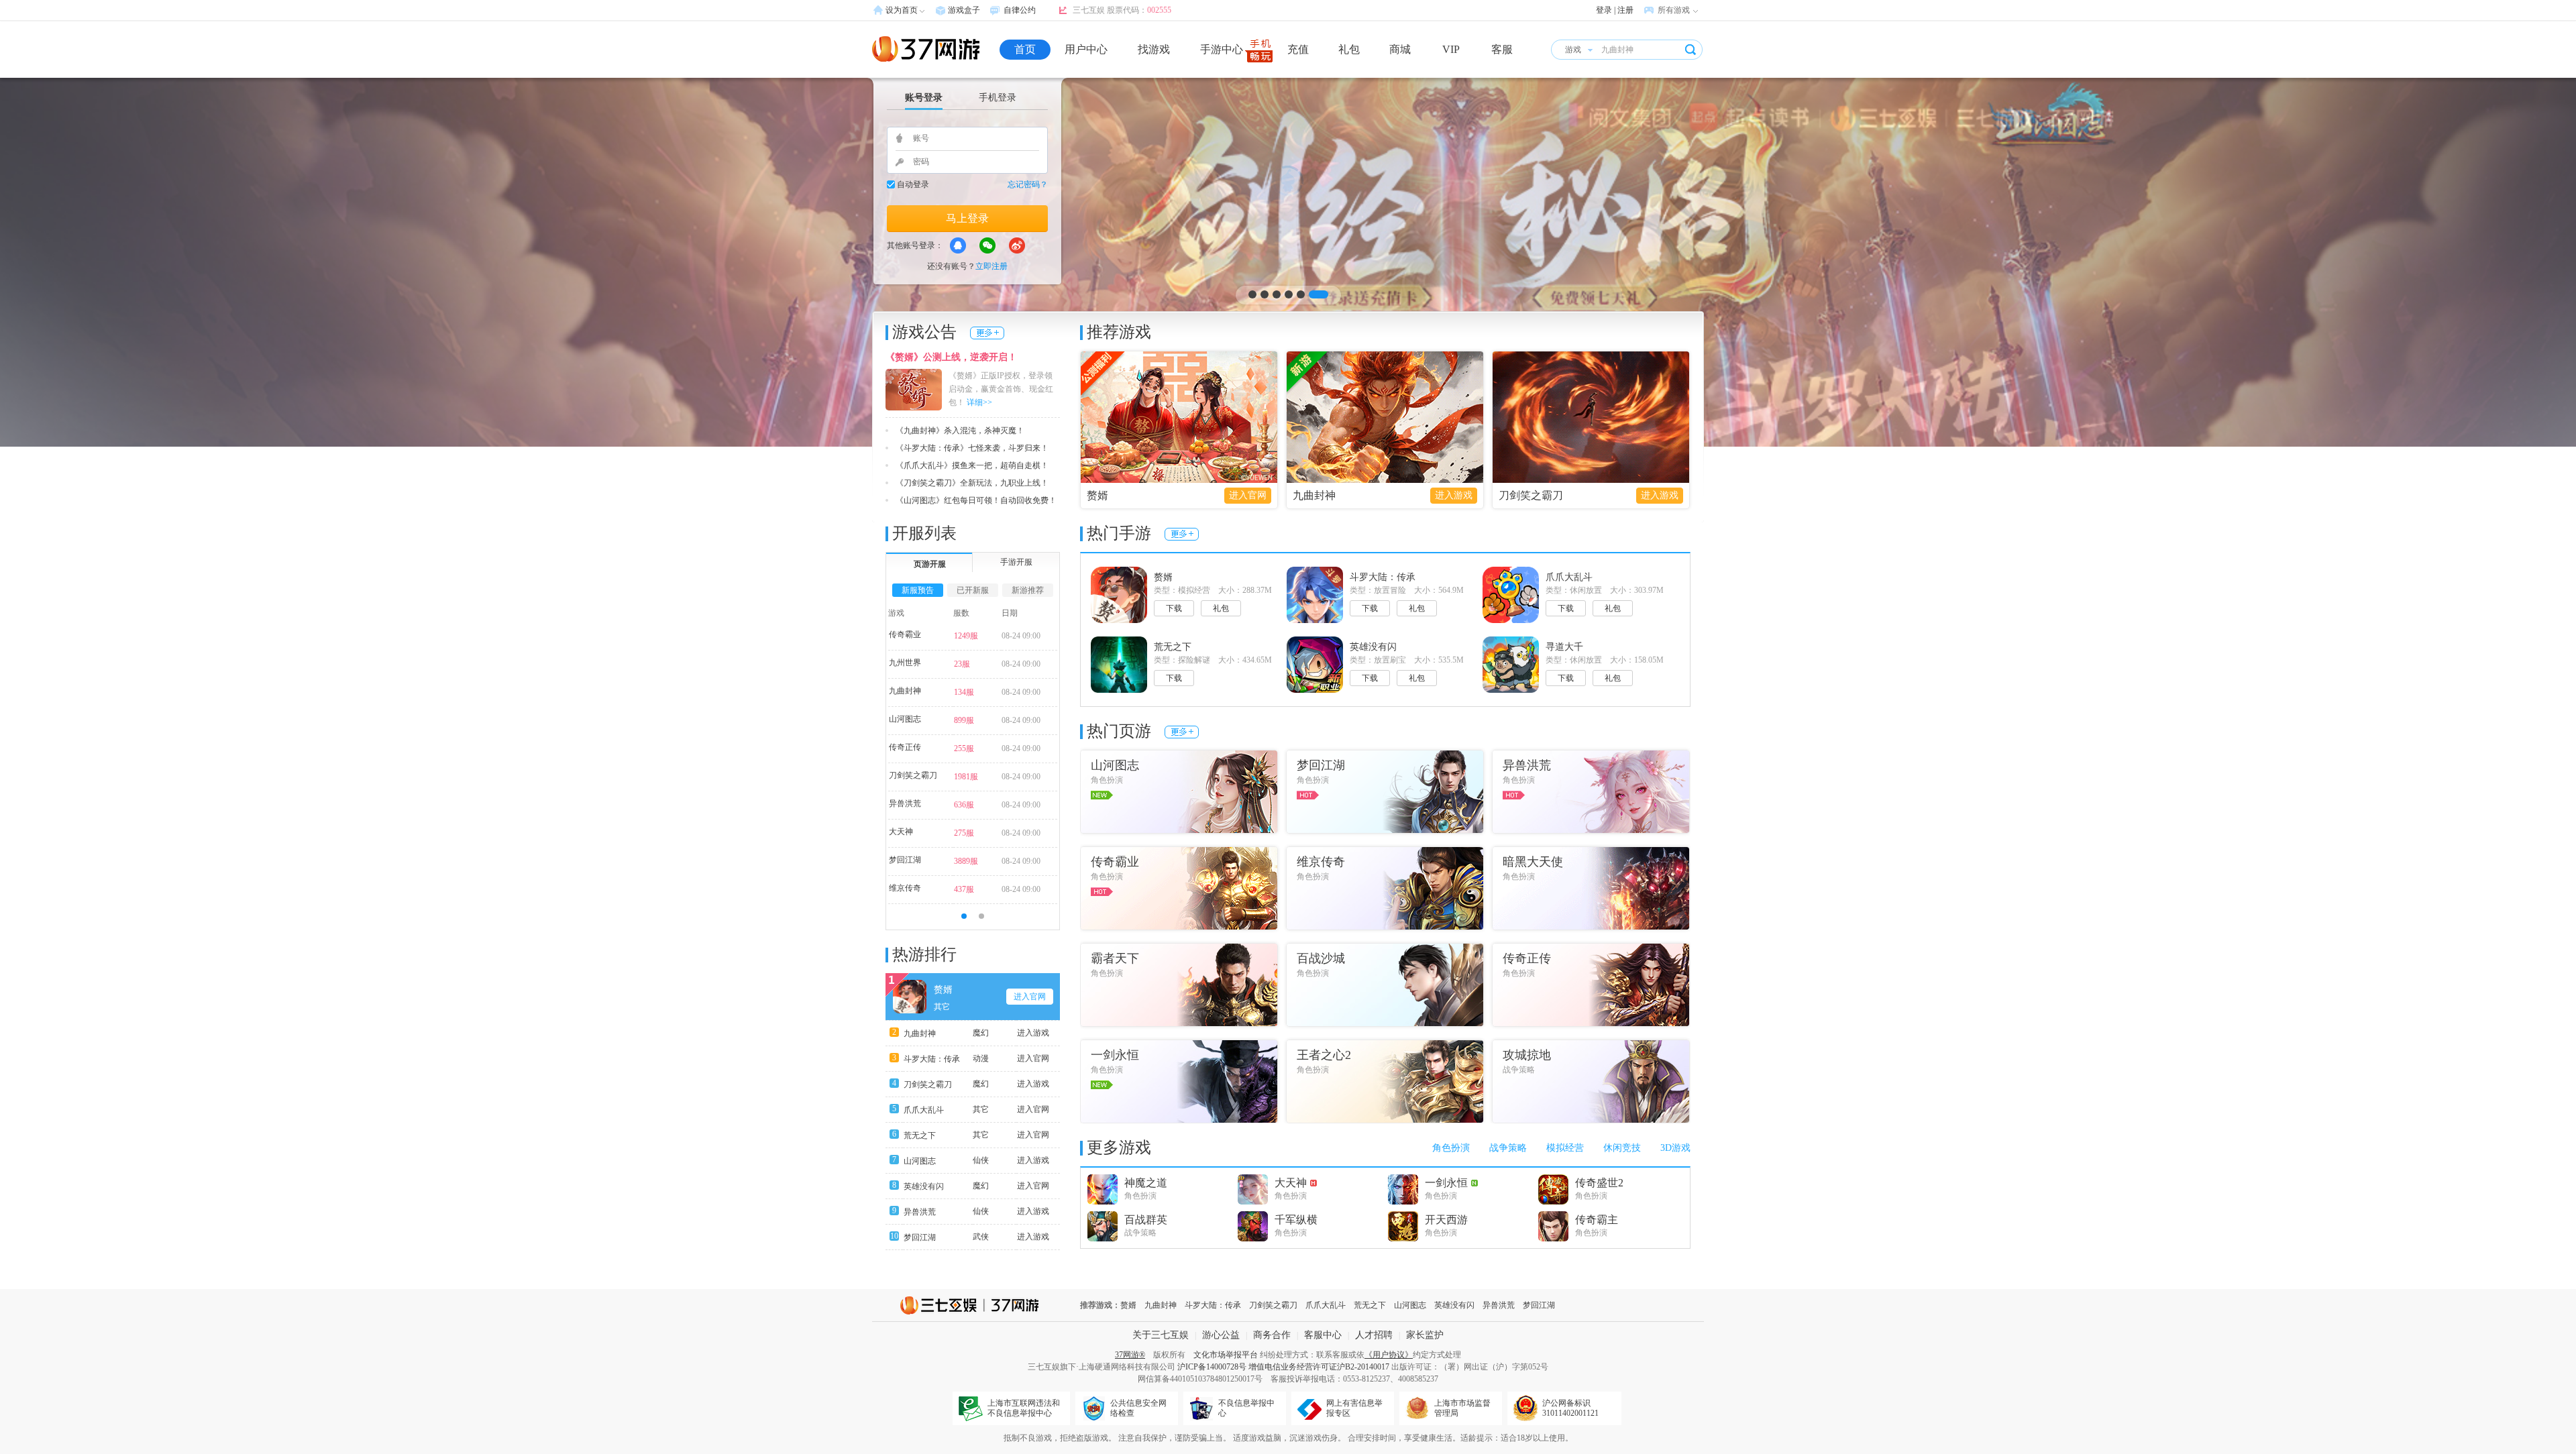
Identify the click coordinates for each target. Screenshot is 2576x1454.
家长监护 (1425, 1335)
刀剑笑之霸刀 (1531, 495)
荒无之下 (920, 1135)
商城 (1400, 49)
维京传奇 (905, 888)
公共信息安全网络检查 (1138, 1408)
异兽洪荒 (905, 803)
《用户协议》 (1389, 1355)
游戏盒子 (964, 10)
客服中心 (1323, 1335)
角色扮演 (1451, 1148)
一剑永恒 (1446, 1183)
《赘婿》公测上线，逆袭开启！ (951, 357)
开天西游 (1446, 1220)
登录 (1604, 10)
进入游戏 (1454, 495)
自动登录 (913, 184)
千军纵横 (1296, 1220)
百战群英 (1146, 1220)
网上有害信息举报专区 (1354, 1408)
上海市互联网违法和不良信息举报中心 (1024, 1408)
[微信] (987, 245)
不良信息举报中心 (1246, 1408)
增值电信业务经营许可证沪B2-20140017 (1319, 1367)
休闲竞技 (1622, 1148)
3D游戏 (1675, 1148)
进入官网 (1248, 495)
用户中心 (1086, 49)
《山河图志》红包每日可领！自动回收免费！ (976, 500)
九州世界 (905, 663)
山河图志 (905, 719)
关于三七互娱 (1161, 1335)
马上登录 (967, 218)
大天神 (901, 832)
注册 (1625, 10)
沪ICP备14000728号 (1212, 1367)
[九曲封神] (1385, 417)
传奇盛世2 (1599, 1183)
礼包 (1349, 49)
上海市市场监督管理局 (1462, 1408)
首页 (1025, 49)
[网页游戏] (926, 49)
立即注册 (991, 266)
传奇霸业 (905, 634)
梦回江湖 (905, 860)
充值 (1298, 49)
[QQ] (958, 245)
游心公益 (1221, 1335)
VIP (1451, 49)
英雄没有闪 (924, 1186)
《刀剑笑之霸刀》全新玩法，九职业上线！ (972, 483)
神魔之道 (1146, 1183)
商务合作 (1272, 1335)
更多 (987, 333)
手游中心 (1222, 49)
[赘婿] (1288, 262)
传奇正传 (905, 747)
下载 (1174, 608)
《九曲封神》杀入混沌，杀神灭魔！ (960, 431)
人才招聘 (1374, 1335)
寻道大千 (1564, 647)
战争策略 (1508, 1148)
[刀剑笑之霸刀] (1591, 417)
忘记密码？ (1028, 184)
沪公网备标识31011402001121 (1570, 1408)
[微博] (1017, 245)
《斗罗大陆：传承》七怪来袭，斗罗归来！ (972, 448)
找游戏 (1154, 49)
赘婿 (1097, 495)
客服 (1502, 49)
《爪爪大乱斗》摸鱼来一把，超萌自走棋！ (972, 465)
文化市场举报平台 (1226, 1355)
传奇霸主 (1597, 1220)
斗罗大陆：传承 (932, 1059)
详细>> (979, 402)
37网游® (1130, 1355)
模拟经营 (1565, 1148)
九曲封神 (1314, 495)
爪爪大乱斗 (924, 1110)
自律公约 (1020, 10)
